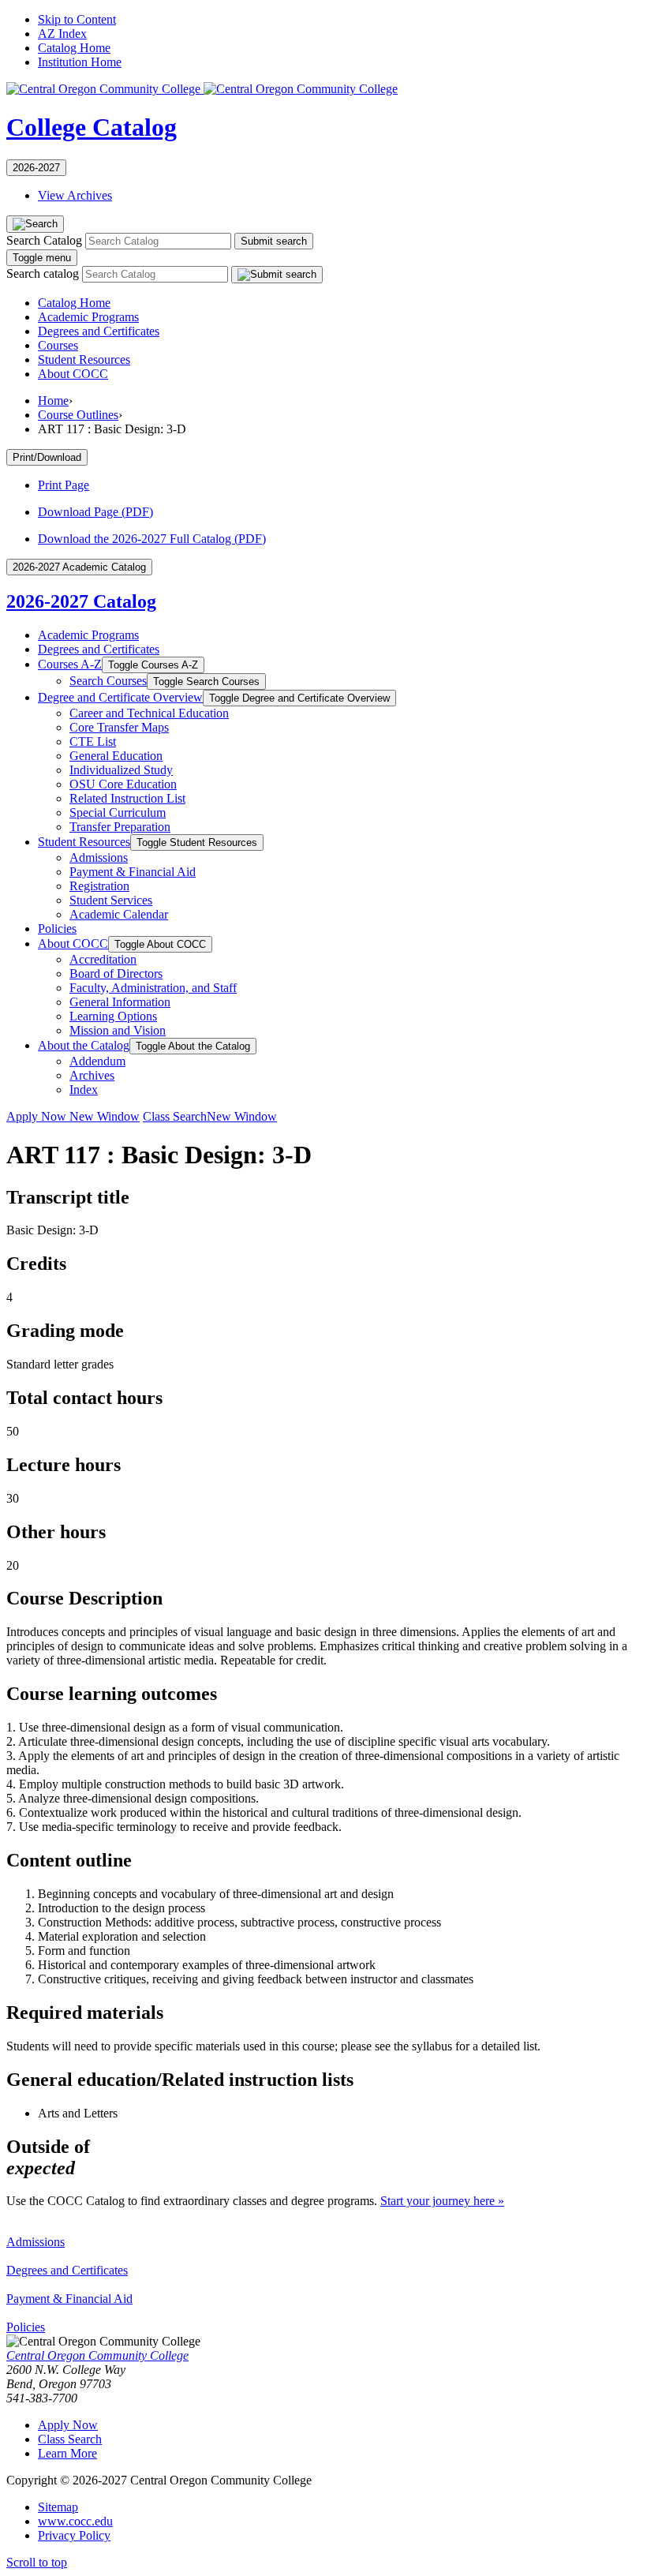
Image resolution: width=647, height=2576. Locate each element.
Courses (58, 345)
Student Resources (84, 359)
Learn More (67, 2453)
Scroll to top (37, 2562)
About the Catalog (84, 1045)
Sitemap (58, 2507)
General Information (120, 1002)
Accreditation (103, 959)
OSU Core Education (123, 784)
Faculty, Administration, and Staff (153, 988)
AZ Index (62, 34)
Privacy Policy (74, 2535)
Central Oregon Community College (97, 2355)
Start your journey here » (442, 2201)
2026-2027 (36, 168)
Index (84, 1090)
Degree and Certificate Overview (120, 697)
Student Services (111, 900)
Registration (99, 886)
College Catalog (92, 127)
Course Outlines (78, 415)
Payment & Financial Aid (69, 2299)
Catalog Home (74, 48)
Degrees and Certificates (99, 331)
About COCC (73, 374)
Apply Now (73, 1116)
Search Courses (108, 681)
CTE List (93, 741)
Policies (57, 929)
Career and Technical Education (149, 713)
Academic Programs (88, 317)
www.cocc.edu (75, 2521)
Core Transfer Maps (119, 727)
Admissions (99, 857)
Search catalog (43, 273)
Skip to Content (77, 19)
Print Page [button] (64, 485)
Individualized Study (121, 770)
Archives (92, 1075)
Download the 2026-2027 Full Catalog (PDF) (152, 539)
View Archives (75, 195)
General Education (116, 756)
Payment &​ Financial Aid (133, 872)
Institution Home (80, 62)
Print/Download (47, 457)
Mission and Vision (118, 1030)
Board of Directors (116, 973)
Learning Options (113, 1016)
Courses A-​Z (70, 664)
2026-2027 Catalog (81, 601)
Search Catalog (44, 240)
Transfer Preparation (120, 827)
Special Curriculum (118, 812)
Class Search (210, 1116)
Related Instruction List (127, 798)
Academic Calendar (119, 914)
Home (53, 401)
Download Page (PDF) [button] (95, 512)
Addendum (97, 1061)
